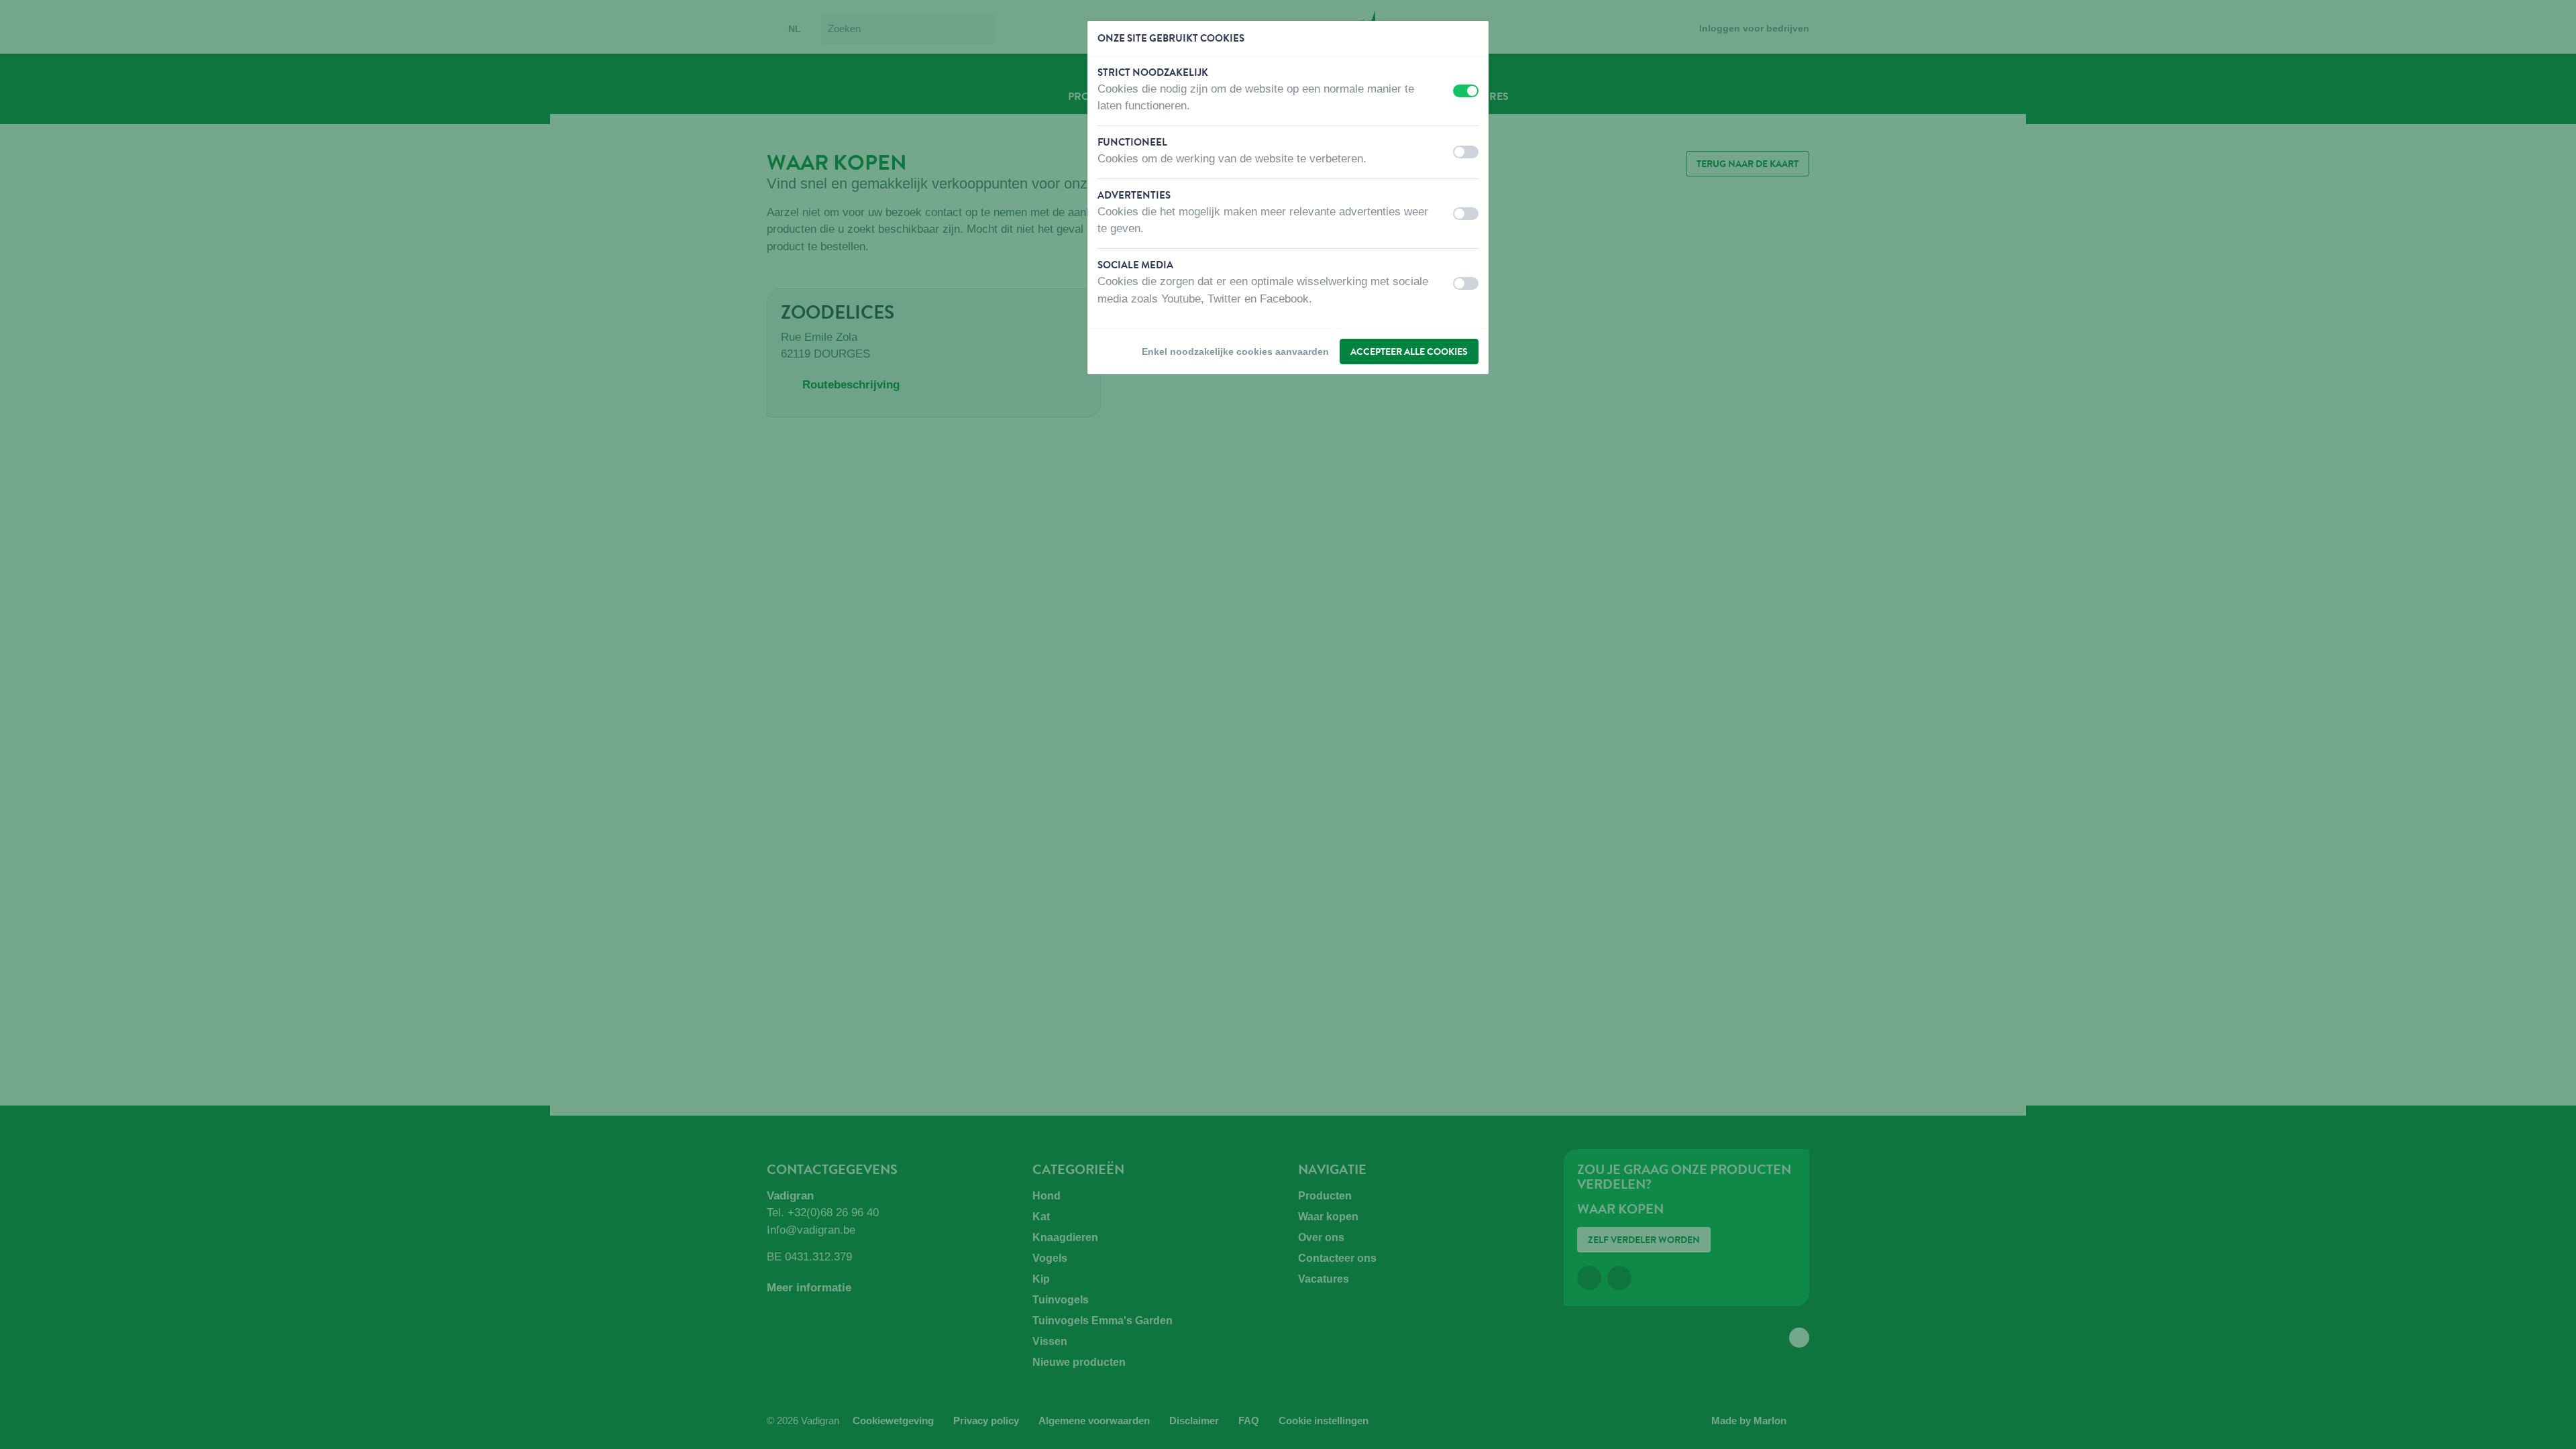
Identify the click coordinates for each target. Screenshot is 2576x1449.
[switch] (1466, 91)
